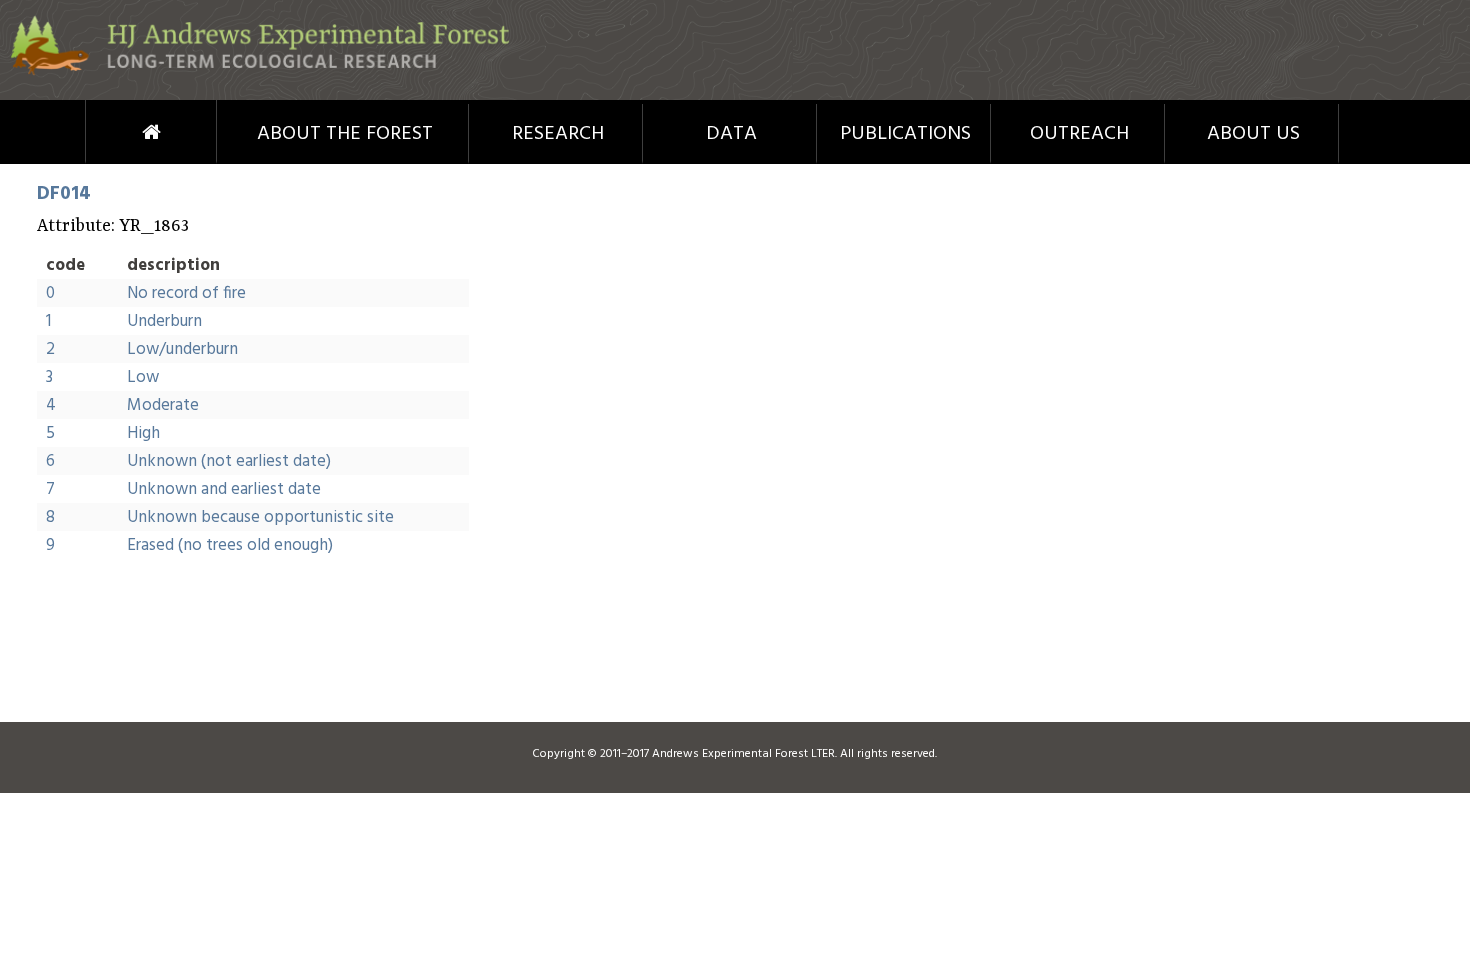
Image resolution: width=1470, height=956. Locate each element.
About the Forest (345, 134)
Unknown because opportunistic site (260, 517)
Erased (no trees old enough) (230, 545)
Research (558, 134)
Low (143, 377)
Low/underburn (182, 349)
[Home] (260, 71)
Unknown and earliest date (224, 489)
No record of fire (186, 293)
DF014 (64, 194)
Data (731, 134)
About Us (1253, 134)
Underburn (164, 321)
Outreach (1079, 134)
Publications (905, 134)
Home (114, 132)
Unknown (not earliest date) (229, 461)
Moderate (163, 405)
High (143, 433)
